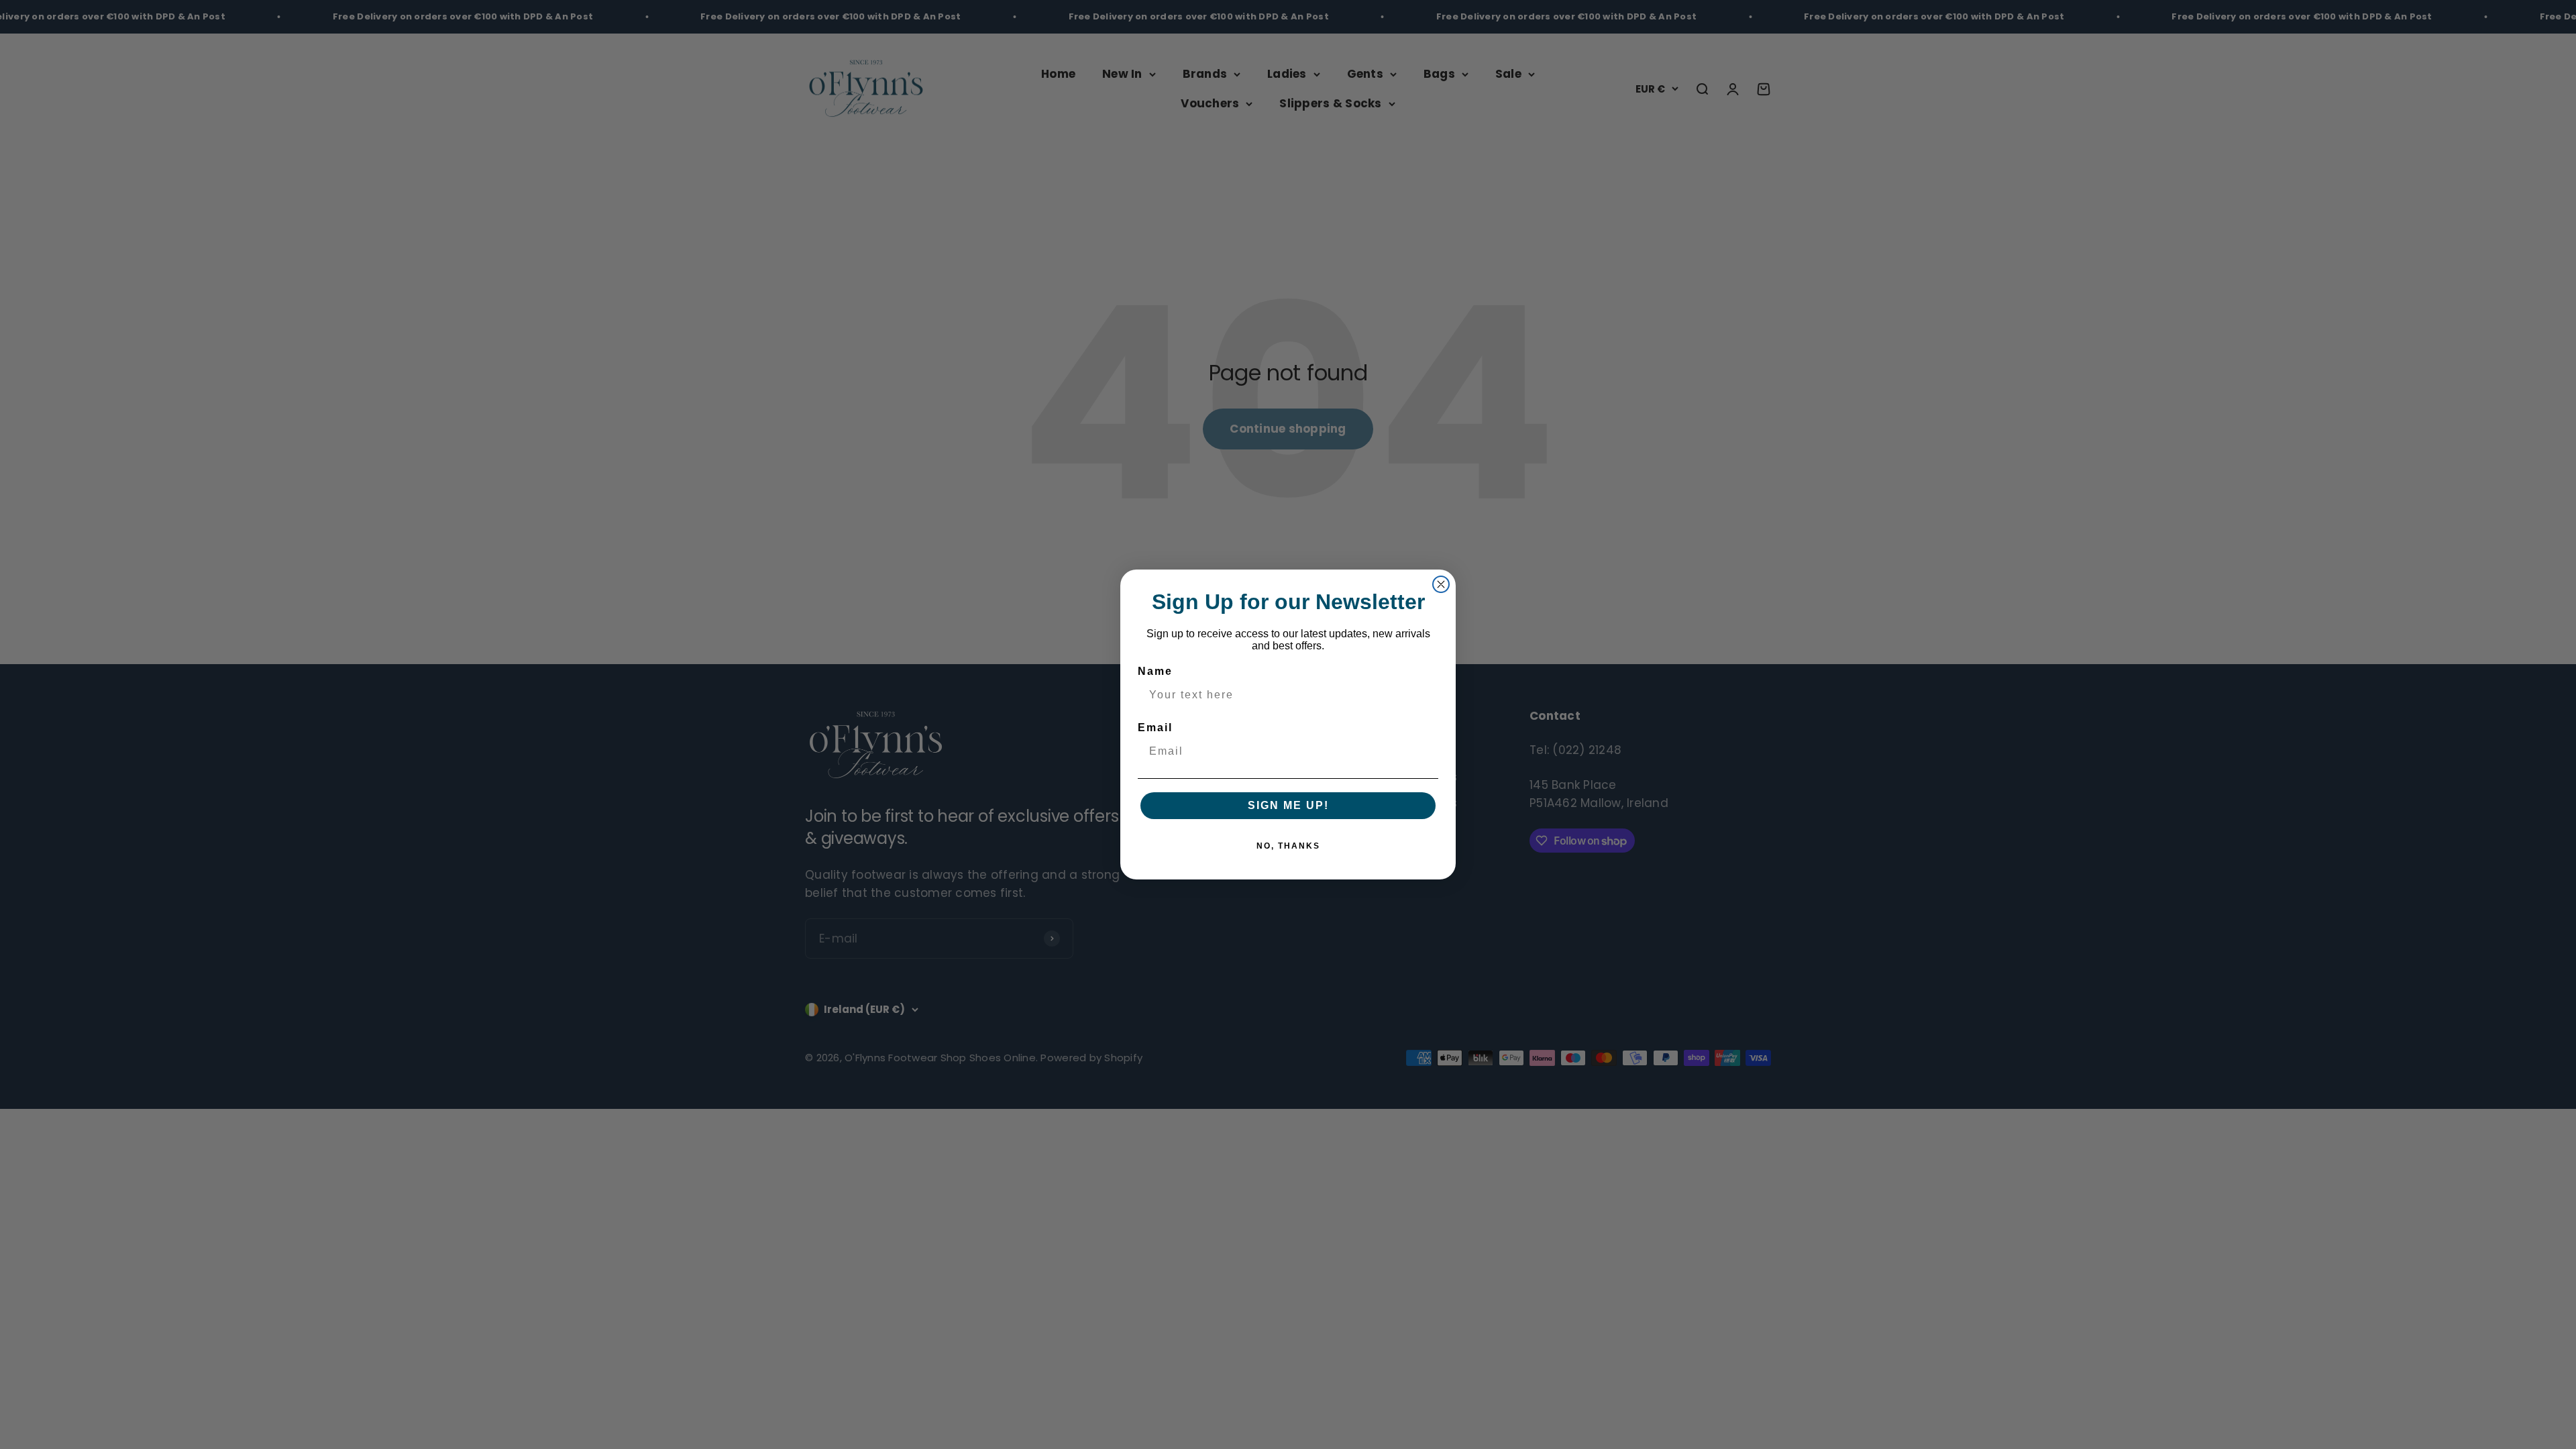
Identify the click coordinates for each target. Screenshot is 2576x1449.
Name (1155, 671)
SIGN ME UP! (1288, 805)
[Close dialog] (1441, 584)
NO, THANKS (1288, 846)
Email (1155, 728)
